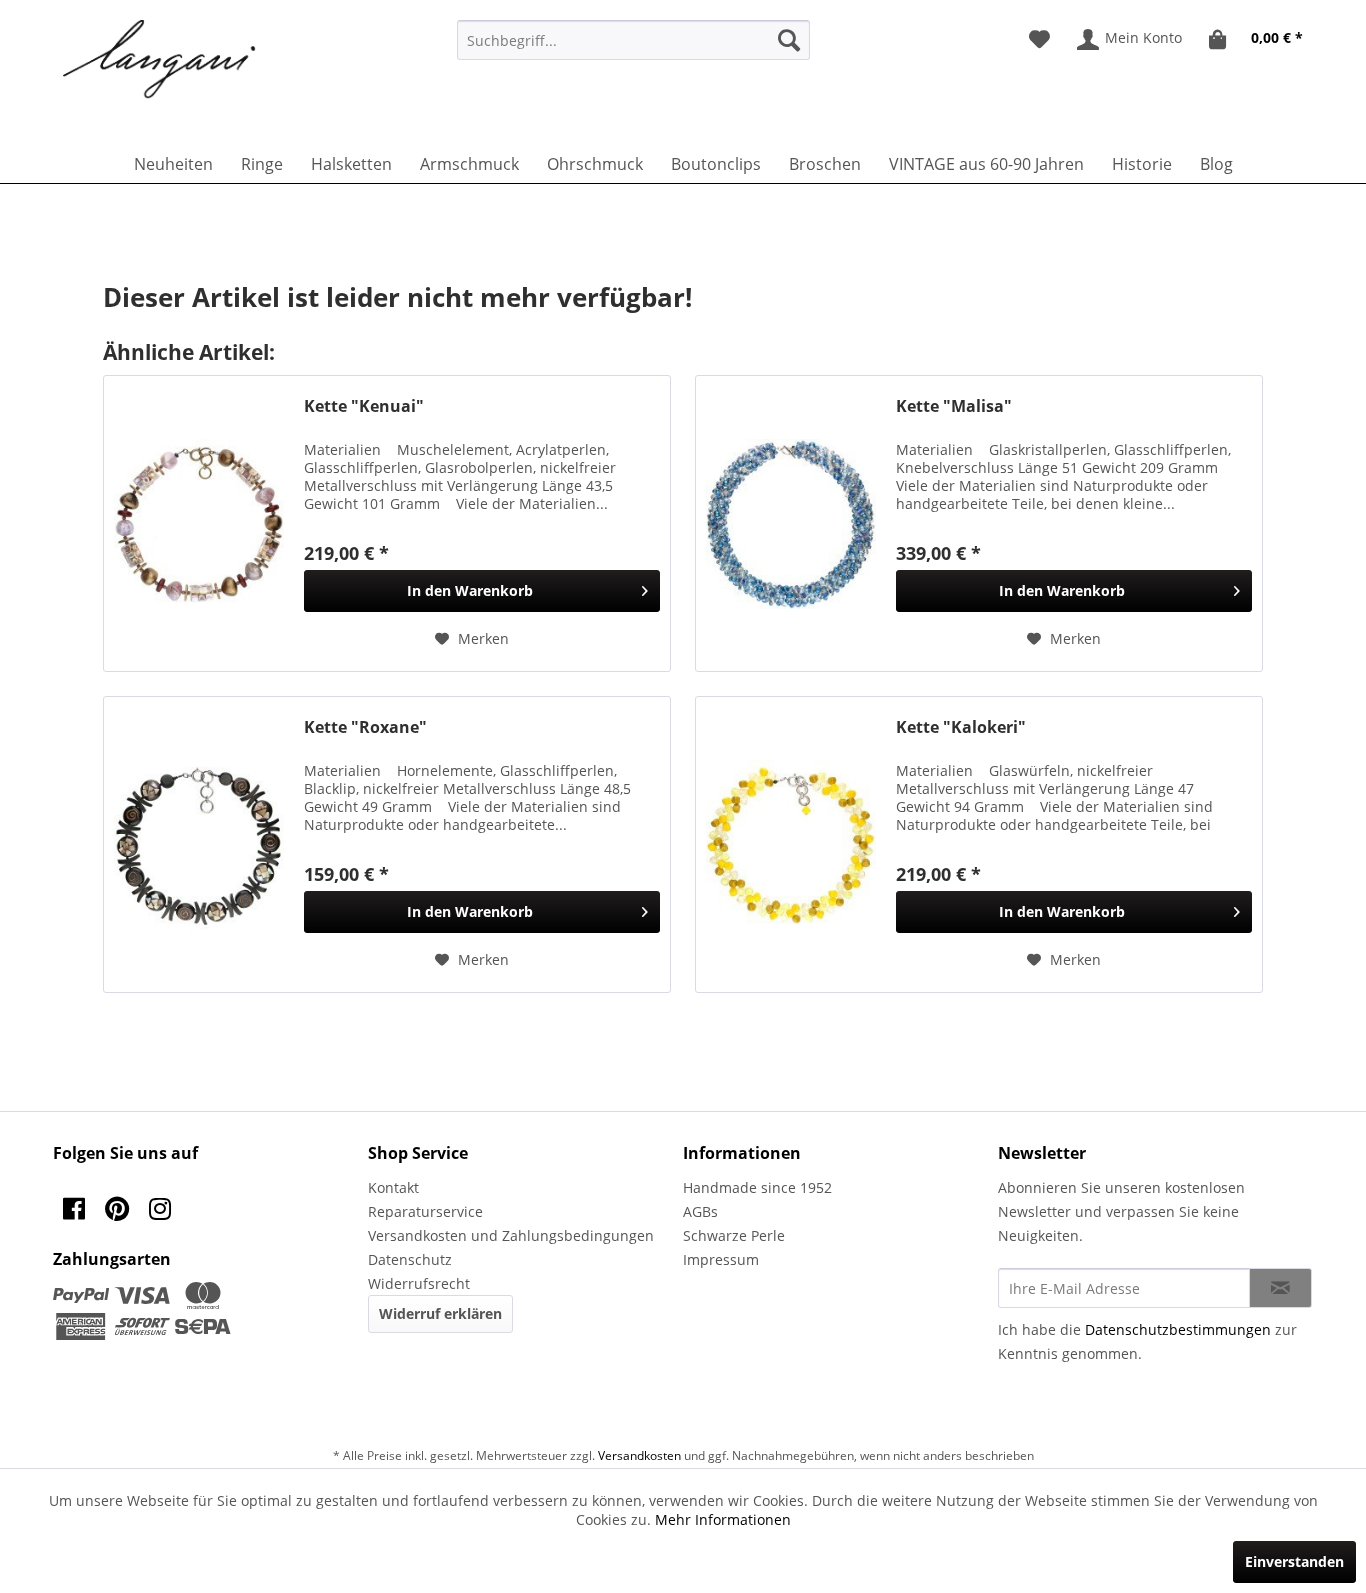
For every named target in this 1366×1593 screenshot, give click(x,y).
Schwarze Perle (734, 1235)
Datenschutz (410, 1259)
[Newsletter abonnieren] (1280, 1288)
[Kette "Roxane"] (199, 844)
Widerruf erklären (440, 1313)
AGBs (700, 1211)
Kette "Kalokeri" (961, 727)
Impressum (721, 1259)
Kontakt (393, 1187)
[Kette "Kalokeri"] (791, 844)
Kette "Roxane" (365, 727)
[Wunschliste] (1039, 40)
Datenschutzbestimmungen (1178, 1329)
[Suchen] (789, 40)
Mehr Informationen (723, 1519)
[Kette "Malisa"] (791, 523)
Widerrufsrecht (419, 1283)
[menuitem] (633, 40)
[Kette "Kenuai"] (199, 523)
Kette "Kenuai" (364, 406)
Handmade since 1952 (757, 1187)
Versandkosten (639, 1455)
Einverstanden (1294, 1561)
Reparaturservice (425, 1211)
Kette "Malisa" (954, 406)
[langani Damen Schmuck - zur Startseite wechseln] (160, 60)
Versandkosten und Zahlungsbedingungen (511, 1235)
